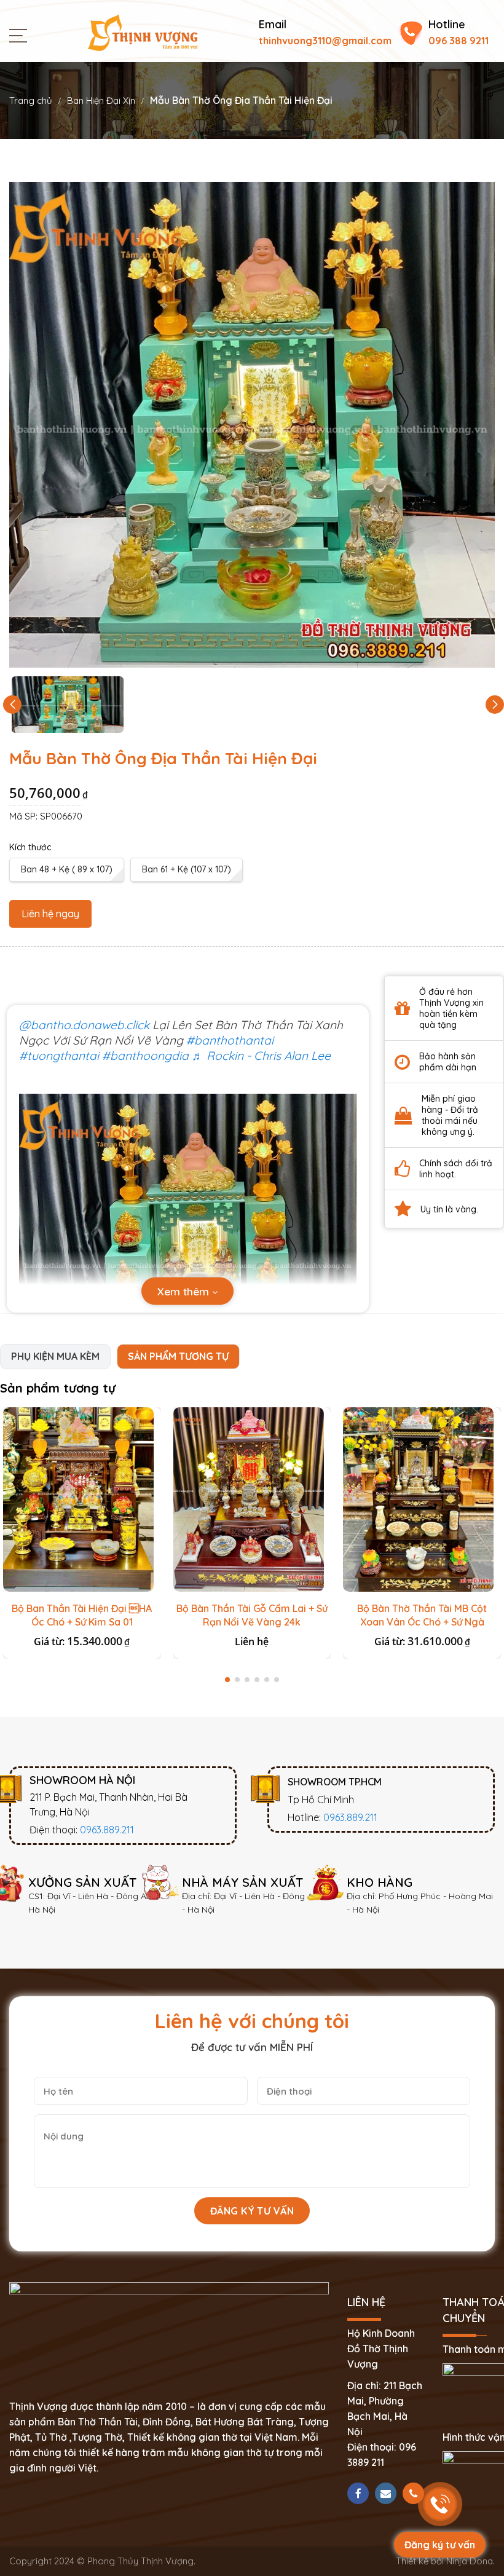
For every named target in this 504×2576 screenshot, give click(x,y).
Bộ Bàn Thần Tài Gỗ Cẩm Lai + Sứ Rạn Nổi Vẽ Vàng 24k (252, 1615)
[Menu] (21, 34)
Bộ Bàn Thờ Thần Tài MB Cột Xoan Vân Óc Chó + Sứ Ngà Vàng (422, 1622)
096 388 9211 (459, 41)
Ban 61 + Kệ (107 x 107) (187, 869)
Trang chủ (31, 101)
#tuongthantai (59, 1056)
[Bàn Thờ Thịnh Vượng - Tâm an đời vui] (143, 31)
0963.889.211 (107, 1830)
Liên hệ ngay (50, 914)
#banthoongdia (145, 1056)
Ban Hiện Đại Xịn (101, 101)
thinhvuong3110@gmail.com (325, 41)
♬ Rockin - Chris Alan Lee (261, 1056)
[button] (495, 705)
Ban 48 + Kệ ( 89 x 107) (67, 869)
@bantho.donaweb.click (84, 1025)
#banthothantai (230, 1040)
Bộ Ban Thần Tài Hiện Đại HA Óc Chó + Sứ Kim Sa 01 (82, 1615)
